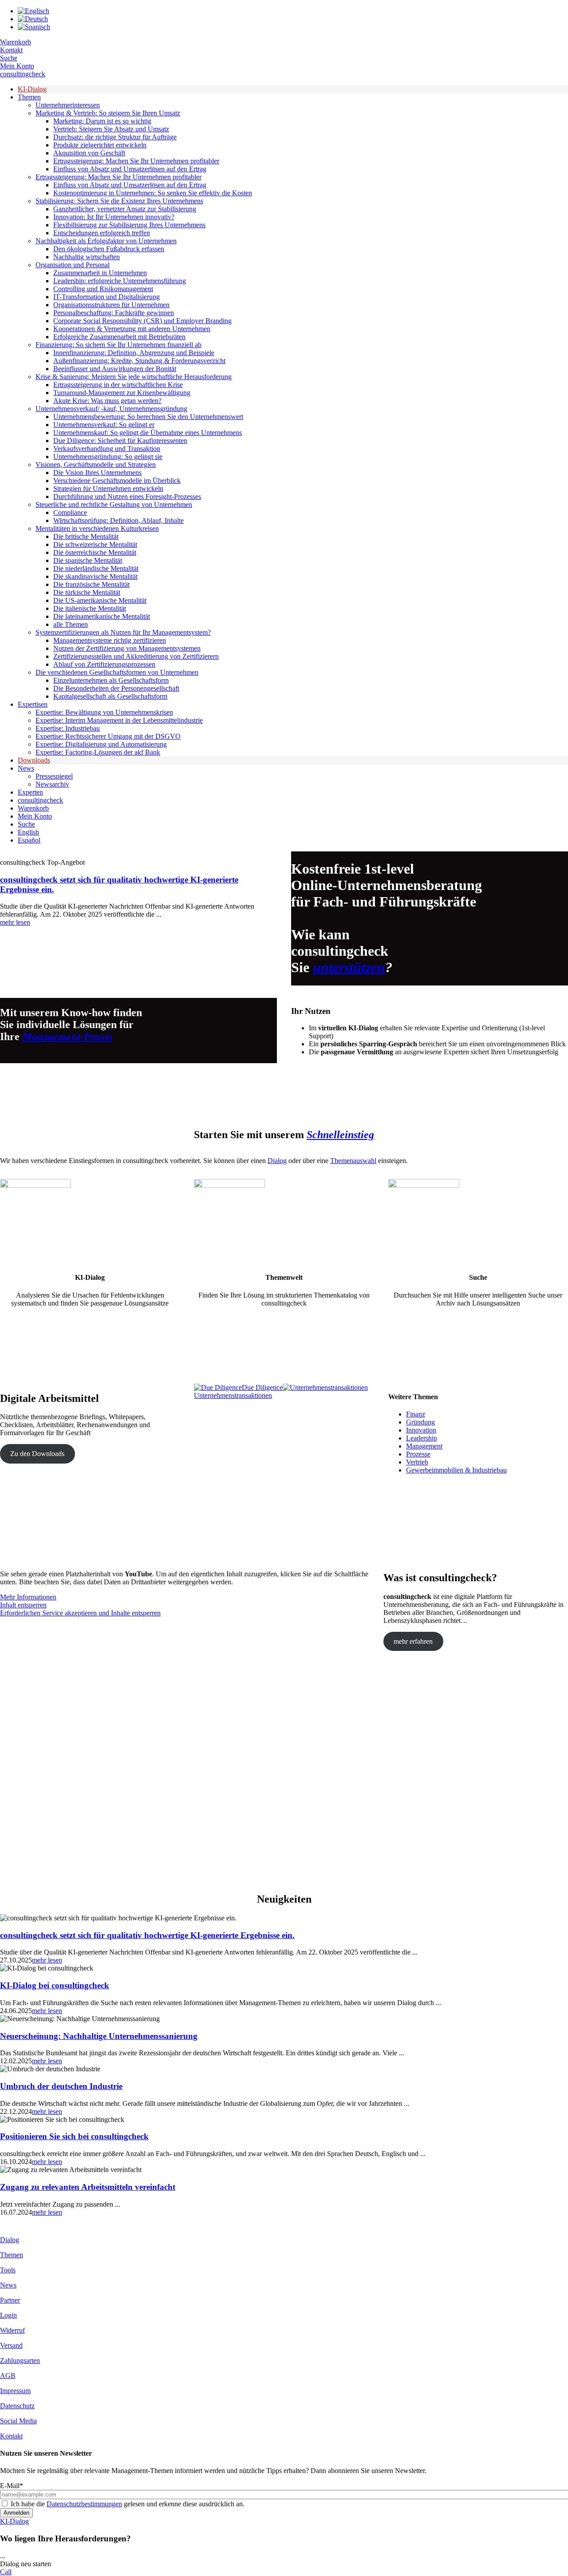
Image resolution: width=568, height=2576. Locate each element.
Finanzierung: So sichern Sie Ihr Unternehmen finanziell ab (118, 345)
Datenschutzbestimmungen (84, 2504)
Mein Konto (17, 66)
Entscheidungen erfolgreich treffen (102, 233)
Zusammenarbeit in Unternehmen (100, 273)
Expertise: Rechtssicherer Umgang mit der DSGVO (108, 736)
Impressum (15, 2391)
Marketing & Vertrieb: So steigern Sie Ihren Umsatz (108, 113)
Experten (30, 792)
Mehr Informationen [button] (28, 1597)
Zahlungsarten (20, 2360)
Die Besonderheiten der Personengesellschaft (116, 688)
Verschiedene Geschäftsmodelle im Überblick (117, 481)
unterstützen (349, 967)
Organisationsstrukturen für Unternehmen (111, 305)
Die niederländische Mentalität (96, 568)
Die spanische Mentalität (88, 560)
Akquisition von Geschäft (89, 153)
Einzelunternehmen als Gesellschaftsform (111, 680)
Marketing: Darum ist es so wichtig (102, 121)
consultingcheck (23, 74)
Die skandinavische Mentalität (95, 576)
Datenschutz (17, 2406)
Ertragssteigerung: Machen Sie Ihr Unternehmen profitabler (136, 161)
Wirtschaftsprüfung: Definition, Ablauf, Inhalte (118, 520)
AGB (8, 2376)
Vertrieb (417, 1462)
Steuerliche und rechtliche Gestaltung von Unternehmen (114, 505)
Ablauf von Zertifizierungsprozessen (104, 664)
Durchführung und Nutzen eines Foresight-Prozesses (127, 497)
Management (424, 1446)
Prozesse (418, 1454)
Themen (29, 97)
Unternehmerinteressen (68, 105)
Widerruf (12, 2330)
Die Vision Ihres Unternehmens (97, 473)
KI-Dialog (32, 89)
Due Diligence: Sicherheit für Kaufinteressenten (120, 441)
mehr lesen (15, 922)
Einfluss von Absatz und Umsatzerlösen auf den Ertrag (130, 169)
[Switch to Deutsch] (33, 19)
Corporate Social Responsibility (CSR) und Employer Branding (142, 321)
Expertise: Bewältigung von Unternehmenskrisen (104, 712)
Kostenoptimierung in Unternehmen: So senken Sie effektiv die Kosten (153, 193)
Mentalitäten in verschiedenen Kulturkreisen (97, 528)
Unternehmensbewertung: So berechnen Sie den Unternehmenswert (148, 417)
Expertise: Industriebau (68, 728)
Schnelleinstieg (340, 1135)
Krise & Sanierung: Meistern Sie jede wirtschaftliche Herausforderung (134, 377)
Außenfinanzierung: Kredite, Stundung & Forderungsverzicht (139, 361)
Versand (11, 2345)
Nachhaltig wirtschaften (87, 257)
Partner (10, 2300)
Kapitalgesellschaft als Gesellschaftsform (110, 696)
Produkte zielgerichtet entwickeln (100, 145)
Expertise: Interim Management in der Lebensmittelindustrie (119, 720)
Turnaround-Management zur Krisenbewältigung (122, 393)
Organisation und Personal (73, 265)
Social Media (18, 2421)
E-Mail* (12, 2486)
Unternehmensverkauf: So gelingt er (104, 425)
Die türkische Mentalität (87, 592)
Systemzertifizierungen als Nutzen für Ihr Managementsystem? (123, 632)
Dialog (277, 1161)
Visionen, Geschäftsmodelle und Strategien (96, 465)
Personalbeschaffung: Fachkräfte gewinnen (114, 313)
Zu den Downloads (37, 1454)
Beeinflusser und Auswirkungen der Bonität (115, 369)
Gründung (420, 1422)
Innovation (421, 1430)
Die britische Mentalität (86, 536)
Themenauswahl (353, 1161)
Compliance (70, 512)
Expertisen (33, 704)
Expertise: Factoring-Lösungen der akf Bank (98, 752)
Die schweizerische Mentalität (95, 544)
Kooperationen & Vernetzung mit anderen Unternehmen (132, 329)
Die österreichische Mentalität (95, 552)
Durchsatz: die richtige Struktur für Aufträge (115, 137)
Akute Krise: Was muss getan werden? (107, 401)
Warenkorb (16, 42)
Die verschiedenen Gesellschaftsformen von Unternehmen (117, 672)
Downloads (34, 760)
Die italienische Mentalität (90, 608)
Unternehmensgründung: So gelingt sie (108, 457)
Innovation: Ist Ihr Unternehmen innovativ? (114, 217)
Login (8, 2315)
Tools (8, 2270)
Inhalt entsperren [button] (23, 1605)
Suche (9, 58)
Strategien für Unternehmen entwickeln (108, 489)
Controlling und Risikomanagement (103, 289)
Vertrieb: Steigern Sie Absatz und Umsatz (111, 129)
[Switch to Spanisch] (34, 27)
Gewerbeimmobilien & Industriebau (456, 1470)
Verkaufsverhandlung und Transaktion (107, 449)
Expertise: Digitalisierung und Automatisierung (101, 744)
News (26, 768)
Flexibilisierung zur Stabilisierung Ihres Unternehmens (129, 225)
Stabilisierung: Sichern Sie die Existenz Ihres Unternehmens (119, 201)
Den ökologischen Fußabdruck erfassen (109, 249)
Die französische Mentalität (91, 584)
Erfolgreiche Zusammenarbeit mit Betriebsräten (119, 337)
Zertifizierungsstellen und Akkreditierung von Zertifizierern (136, 656)
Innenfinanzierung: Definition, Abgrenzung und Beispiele (134, 353)
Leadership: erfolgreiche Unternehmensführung (120, 281)
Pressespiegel (54, 776)
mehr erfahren (413, 1641)
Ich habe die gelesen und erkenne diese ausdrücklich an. (128, 2504)
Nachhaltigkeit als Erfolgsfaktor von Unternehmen (106, 241)
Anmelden (16, 2513)
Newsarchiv (52, 784)
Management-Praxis (67, 1037)
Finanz (416, 1414)
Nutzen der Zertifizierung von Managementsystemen (127, 648)
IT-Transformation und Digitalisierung (106, 297)
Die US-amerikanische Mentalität (100, 600)
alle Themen (71, 624)
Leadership (422, 1438)
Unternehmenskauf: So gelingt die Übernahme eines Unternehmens (148, 433)
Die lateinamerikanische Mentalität (102, 616)
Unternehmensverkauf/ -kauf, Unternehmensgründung (111, 409)
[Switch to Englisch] (34, 11)
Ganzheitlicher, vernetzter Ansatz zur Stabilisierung (125, 209)
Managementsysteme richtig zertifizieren (110, 640)
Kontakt (11, 50)
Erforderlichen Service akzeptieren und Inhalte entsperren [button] (80, 1613)
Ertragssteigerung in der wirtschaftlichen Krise (118, 385)
